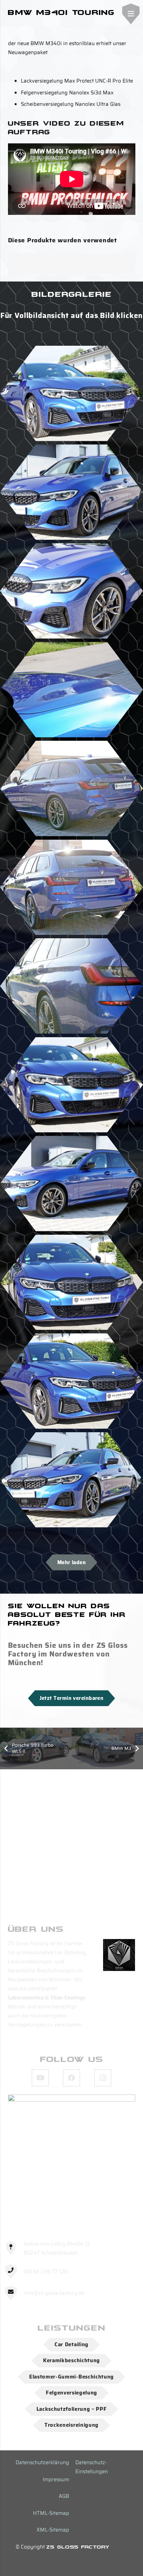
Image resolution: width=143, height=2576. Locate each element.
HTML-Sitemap (51, 2513)
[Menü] (131, 14)
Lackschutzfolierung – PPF (72, 2409)
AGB (64, 2496)
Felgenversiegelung (71, 2393)
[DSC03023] (71, 492)
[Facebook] (71, 2078)
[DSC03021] (71, 1381)
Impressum (56, 2479)
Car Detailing (71, 2344)
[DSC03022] (71, 1282)
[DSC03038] (71, 393)
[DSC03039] (71, 1085)
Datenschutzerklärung (42, 2462)
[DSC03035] (71, 690)
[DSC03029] (71, 887)
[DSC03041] (71, 1480)
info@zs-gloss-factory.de (54, 2293)
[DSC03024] (71, 1184)
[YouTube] (40, 2078)
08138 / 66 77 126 (46, 2272)
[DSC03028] (71, 788)
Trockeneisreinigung (71, 2425)
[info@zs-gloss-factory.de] (14, 2293)
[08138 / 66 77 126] (14, 2272)
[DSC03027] (71, 986)
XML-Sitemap (53, 2530)
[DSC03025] (71, 591)
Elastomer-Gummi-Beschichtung (71, 2377)
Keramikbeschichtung (71, 2360)
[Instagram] (103, 2078)
